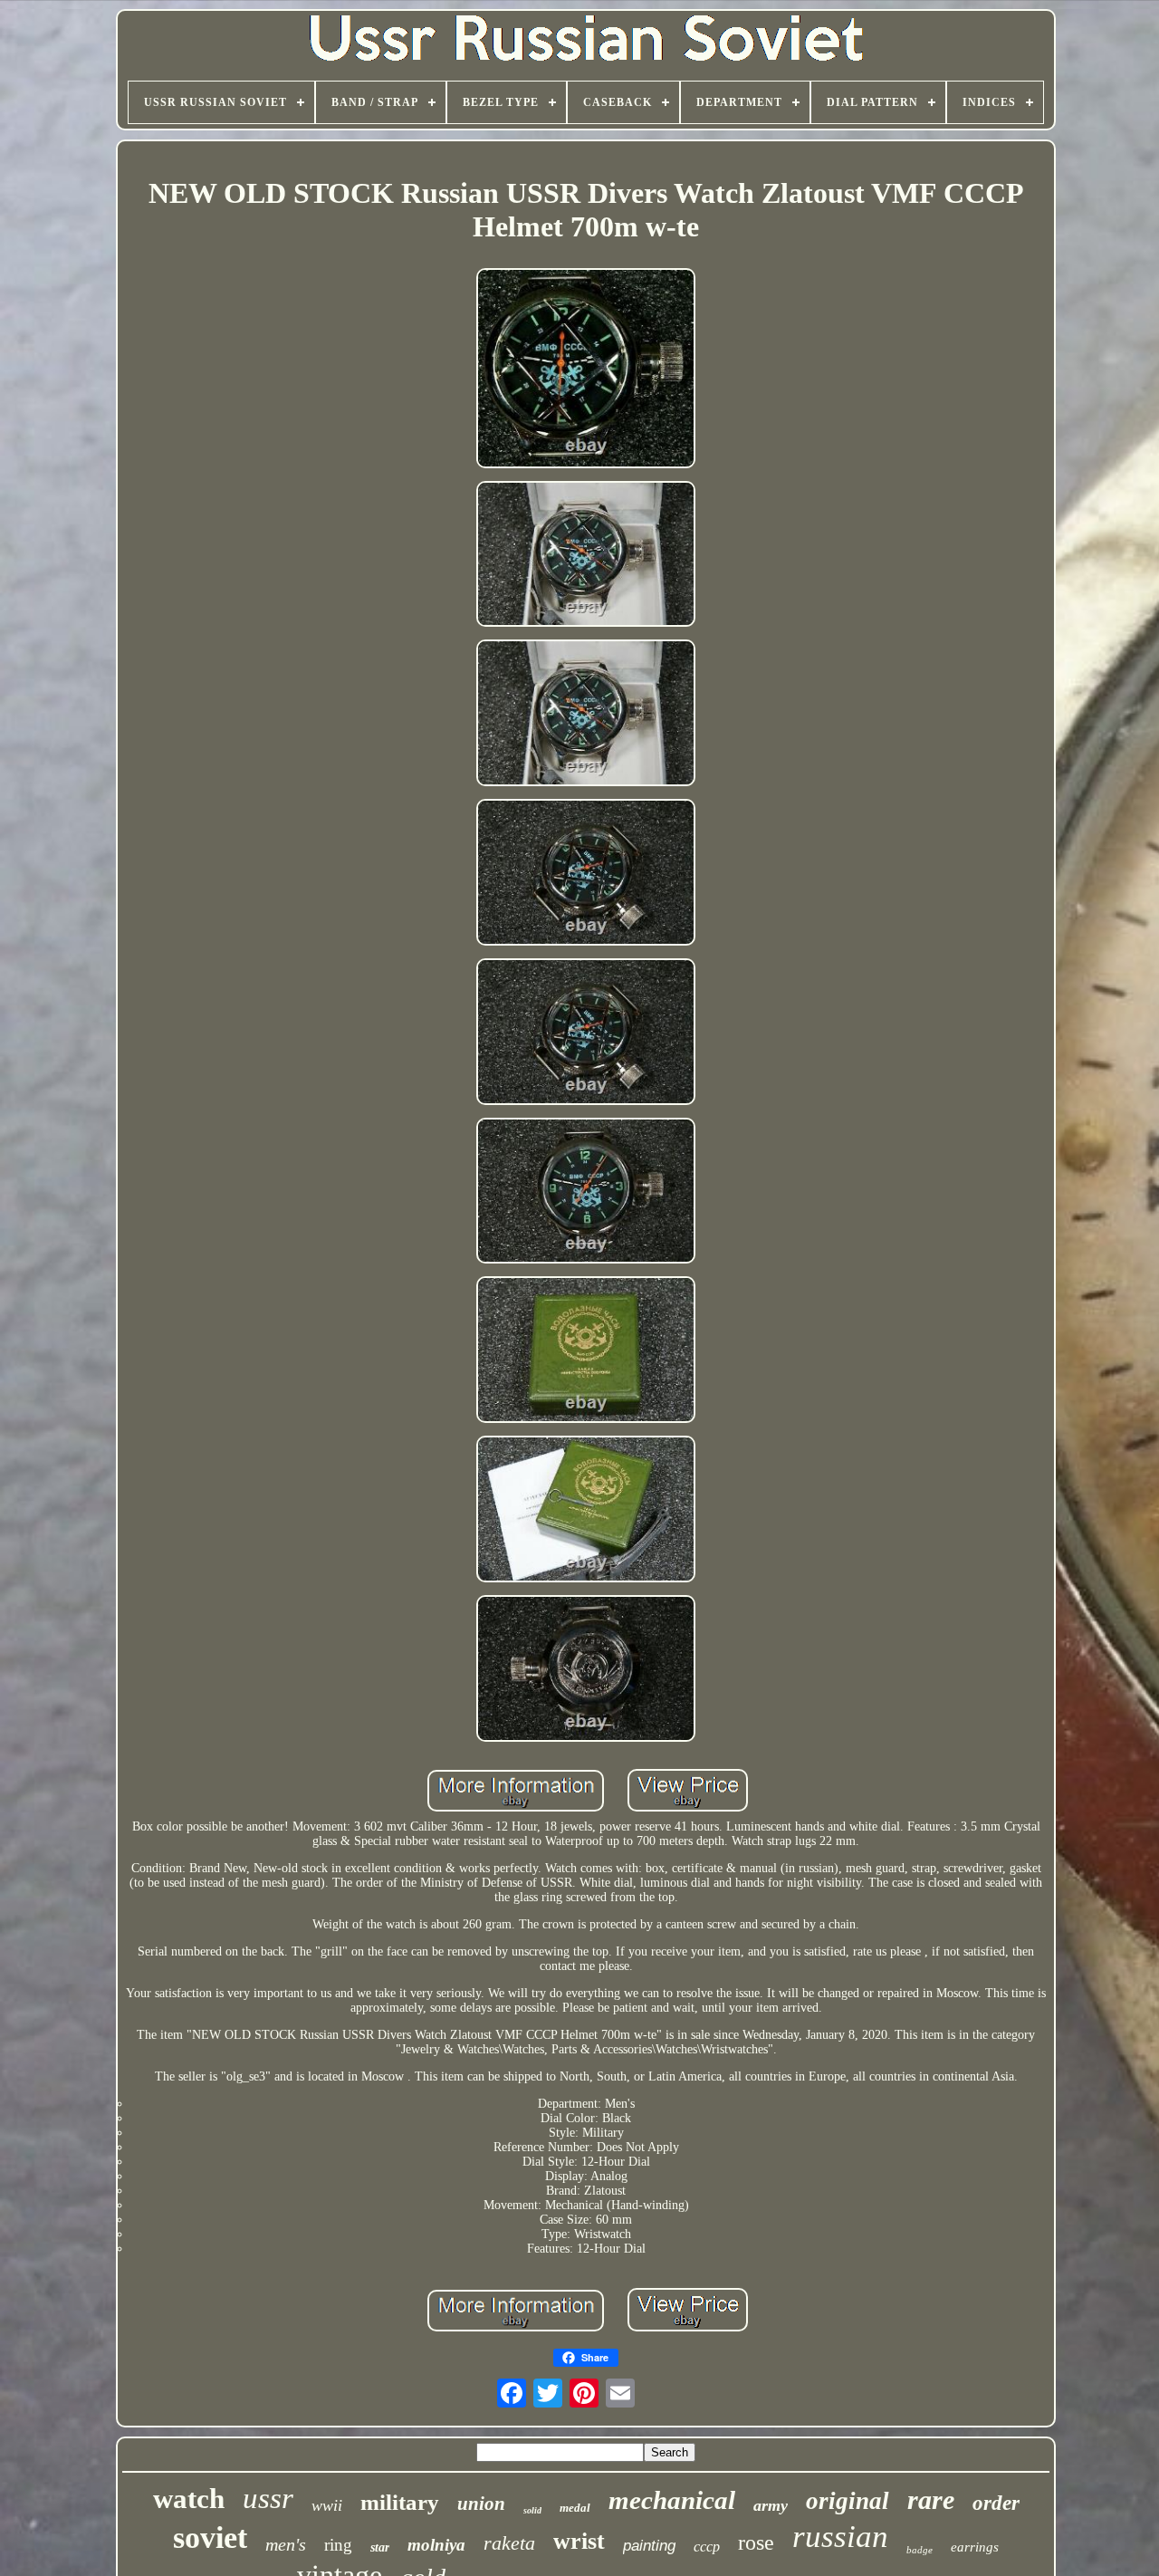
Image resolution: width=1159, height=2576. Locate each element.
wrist (579, 2541)
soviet (210, 2538)
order (996, 2503)
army (771, 2505)
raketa (509, 2543)
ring (338, 2545)
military (400, 2502)
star (380, 2547)
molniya (436, 2545)
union (481, 2504)
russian (840, 2537)
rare (931, 2499)
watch (189, 2499)
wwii (327, 2505)
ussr (268, 2498)
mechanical (672, 2500)
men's (286, 2544)
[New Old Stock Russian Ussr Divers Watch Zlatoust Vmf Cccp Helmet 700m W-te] (586, 370)
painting (649, 2546)
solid (532, 2510)
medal (575, 2508)
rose (756, 2542)
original (848, 2501)
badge (920, 2550)
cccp (707, 2547)
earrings (975, 2547)
